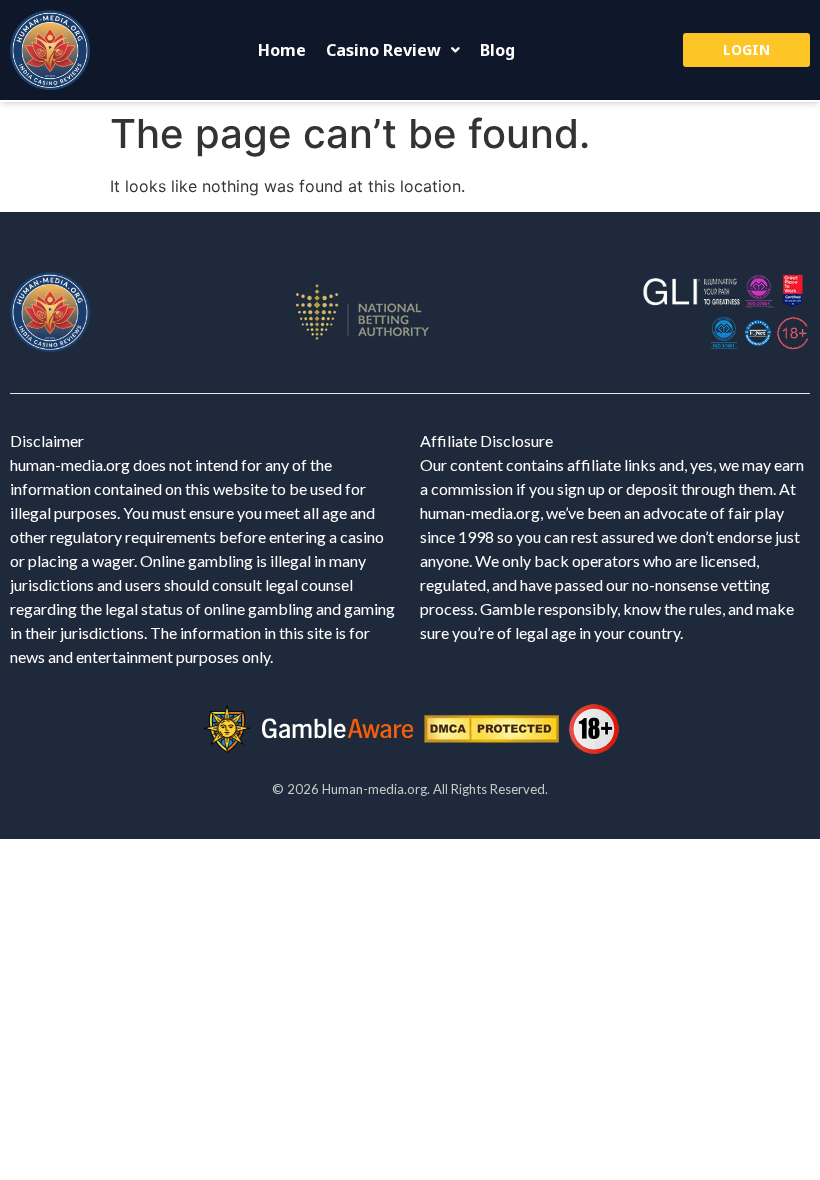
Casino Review (383, 50)
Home (282, 50)
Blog (497, 50)
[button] (393, 50)
